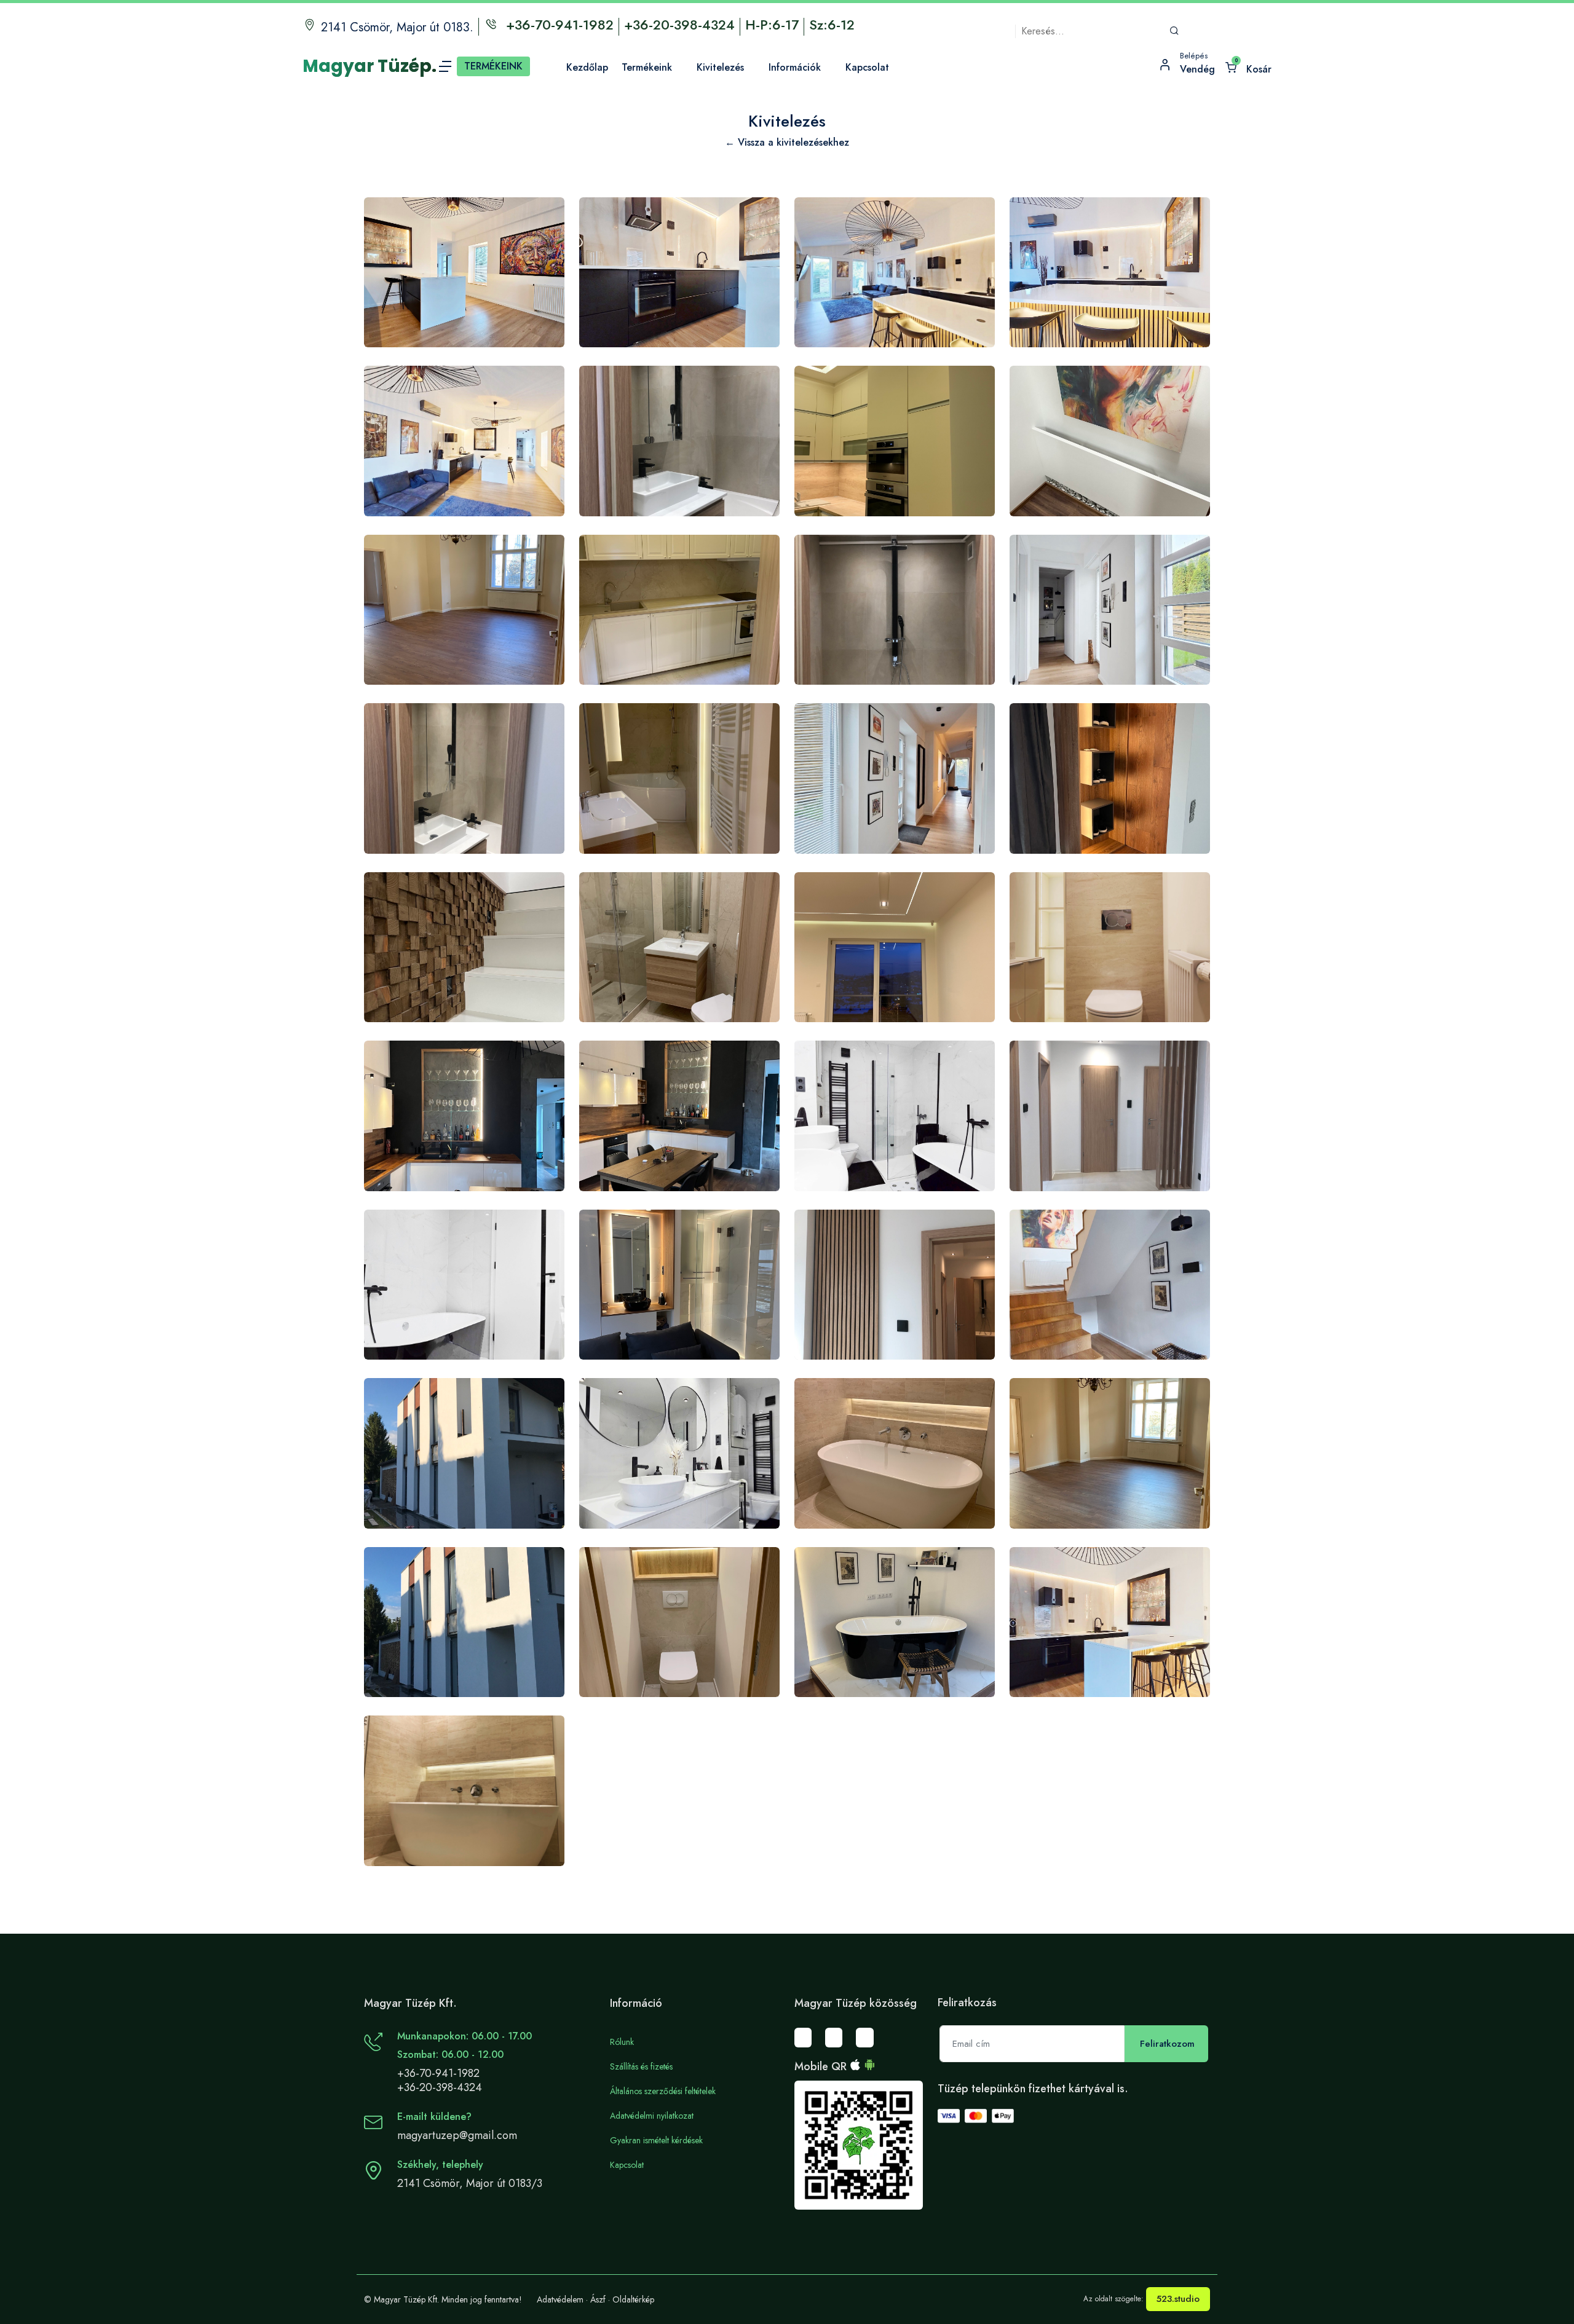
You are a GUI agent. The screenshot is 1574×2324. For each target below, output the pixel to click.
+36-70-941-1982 (438, 2073)
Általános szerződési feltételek (663, 2091)
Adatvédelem (560, 2299)
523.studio (1178, 2299)
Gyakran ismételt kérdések (656, 2140)
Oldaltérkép (633, 2299)
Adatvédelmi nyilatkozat (652, 2116)
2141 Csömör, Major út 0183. (397, 27)
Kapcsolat (627, 2165)
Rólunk (622, 2042)
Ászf (598, 2299)
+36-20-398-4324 (440, 2087)
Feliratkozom (1167, 2044)
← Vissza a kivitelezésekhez (787, 142)
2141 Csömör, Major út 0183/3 (470, 2183)
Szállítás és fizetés (641, 2066)
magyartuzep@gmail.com (457, 2135)
